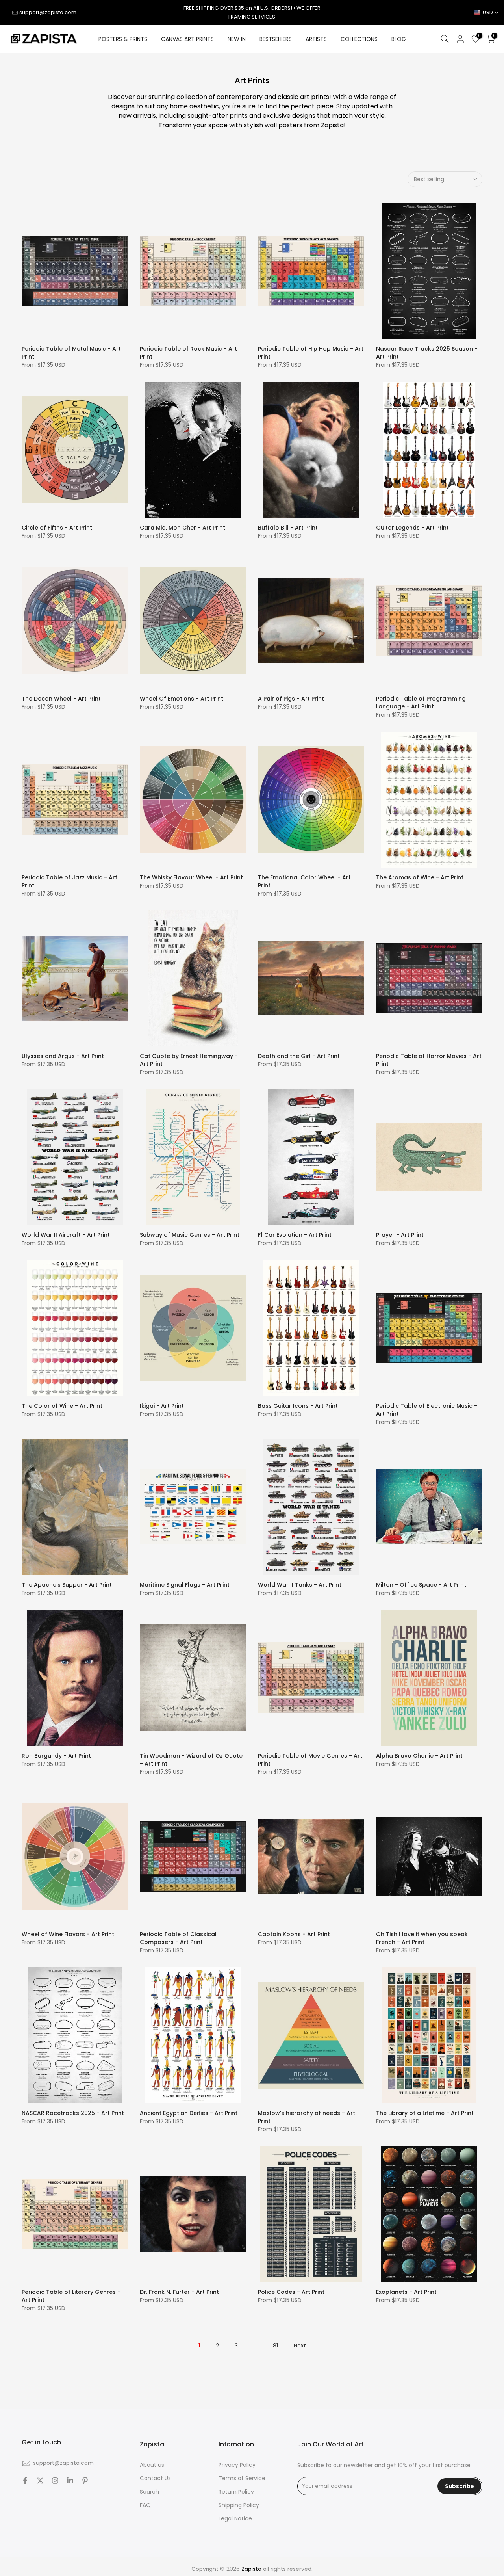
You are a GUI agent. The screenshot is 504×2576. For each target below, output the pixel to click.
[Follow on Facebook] (25, 2481)
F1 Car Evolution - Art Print (295, 1235)
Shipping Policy (239, 2505)
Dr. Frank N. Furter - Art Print (179, 2292)
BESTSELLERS (276, 39)
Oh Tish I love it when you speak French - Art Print (422, 1938)
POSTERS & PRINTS (123, 39)
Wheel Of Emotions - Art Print (182, 699)
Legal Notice (235, 2519)
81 (275, 2346)
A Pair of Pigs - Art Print (291, 699)
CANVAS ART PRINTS (187, 39)
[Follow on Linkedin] (70, 2481)
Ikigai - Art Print (162, 1406)
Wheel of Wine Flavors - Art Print (68, 1934)
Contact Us (155, 2478)
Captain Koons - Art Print (294, 1934)
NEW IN (237, 39)
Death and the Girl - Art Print (299, 1056)
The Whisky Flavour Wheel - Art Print (191, 877)
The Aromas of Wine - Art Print (420, 877)
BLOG (399, 39)
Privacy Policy (237, 2465)
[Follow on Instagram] (55, 2481)
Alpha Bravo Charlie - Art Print (419, 1756)
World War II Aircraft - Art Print (66, 1235)
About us (152, 2465)
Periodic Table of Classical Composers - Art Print (178, 1938)
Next (300, 2346)
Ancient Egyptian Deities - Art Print (189, 2113)
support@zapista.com (48, 12)
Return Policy (236, 2492)
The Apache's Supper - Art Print (67, 1585)
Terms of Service (242, 2478)
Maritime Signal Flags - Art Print (185, 1585)
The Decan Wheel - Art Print (61, 699)
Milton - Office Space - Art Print (421, 1585)
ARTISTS (316, 39)
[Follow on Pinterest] (85, 2481)
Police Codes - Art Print (291, 2292)
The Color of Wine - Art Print (62, 1406)
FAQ (145, 2505)
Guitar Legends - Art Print (412, 528)
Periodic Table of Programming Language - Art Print (421, 703)
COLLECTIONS (359, 39)
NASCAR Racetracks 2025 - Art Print (73, 2113)
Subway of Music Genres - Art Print (190, 1235)
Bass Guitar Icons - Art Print (298, 1406)
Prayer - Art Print (400, 1235)
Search (149, 2492)
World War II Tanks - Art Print (300, 1585)
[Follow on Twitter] (40, 2481)
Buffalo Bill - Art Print (288, 528)
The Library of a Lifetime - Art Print (425, 2113)
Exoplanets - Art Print (406, 2292)
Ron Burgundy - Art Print (56, 1756)
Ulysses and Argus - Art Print (63, 1056)
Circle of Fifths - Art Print (57, 528)
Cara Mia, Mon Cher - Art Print (183, 528)
